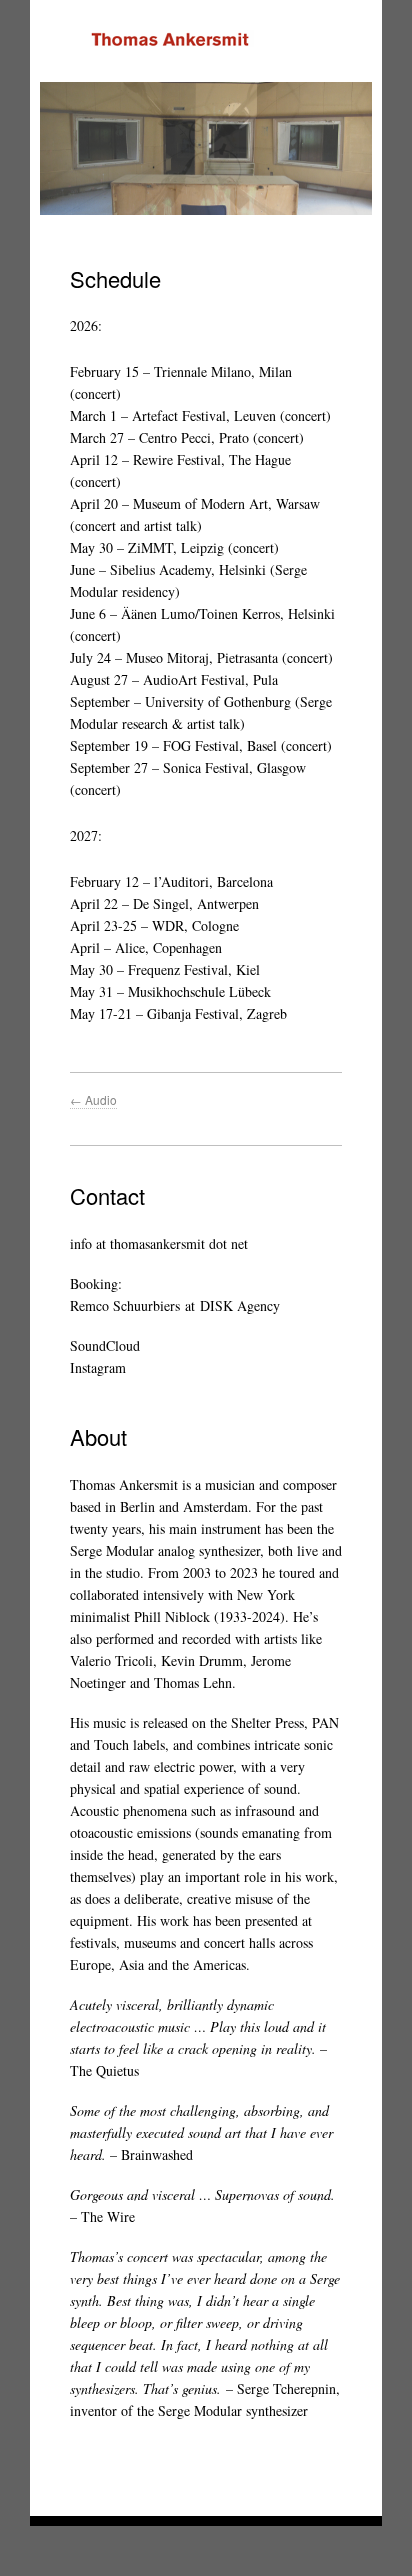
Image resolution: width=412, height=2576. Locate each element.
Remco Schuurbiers (125, 1305)
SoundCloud (105, 1345)
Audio (93, 1099)
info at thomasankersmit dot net (159, 1243)
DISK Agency (240, 1305)
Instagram (98, 1367)
